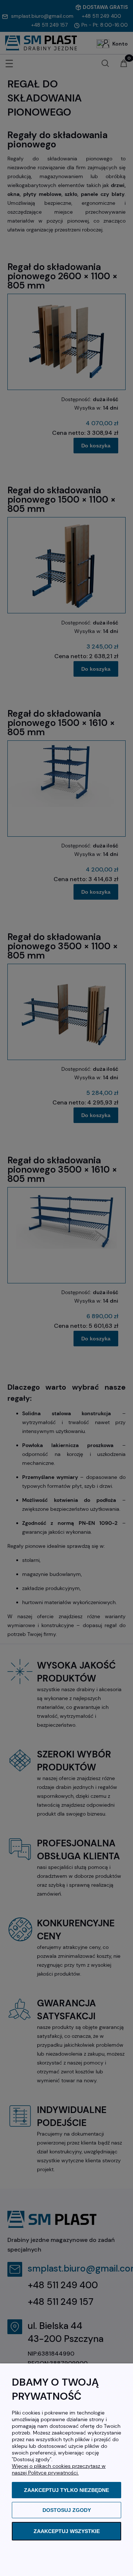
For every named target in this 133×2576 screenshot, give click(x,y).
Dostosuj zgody (67, 2510)
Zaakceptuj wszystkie (67, 2531)
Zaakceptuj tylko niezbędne (66, 2490)
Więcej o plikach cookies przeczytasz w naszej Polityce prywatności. (59, 2469)
